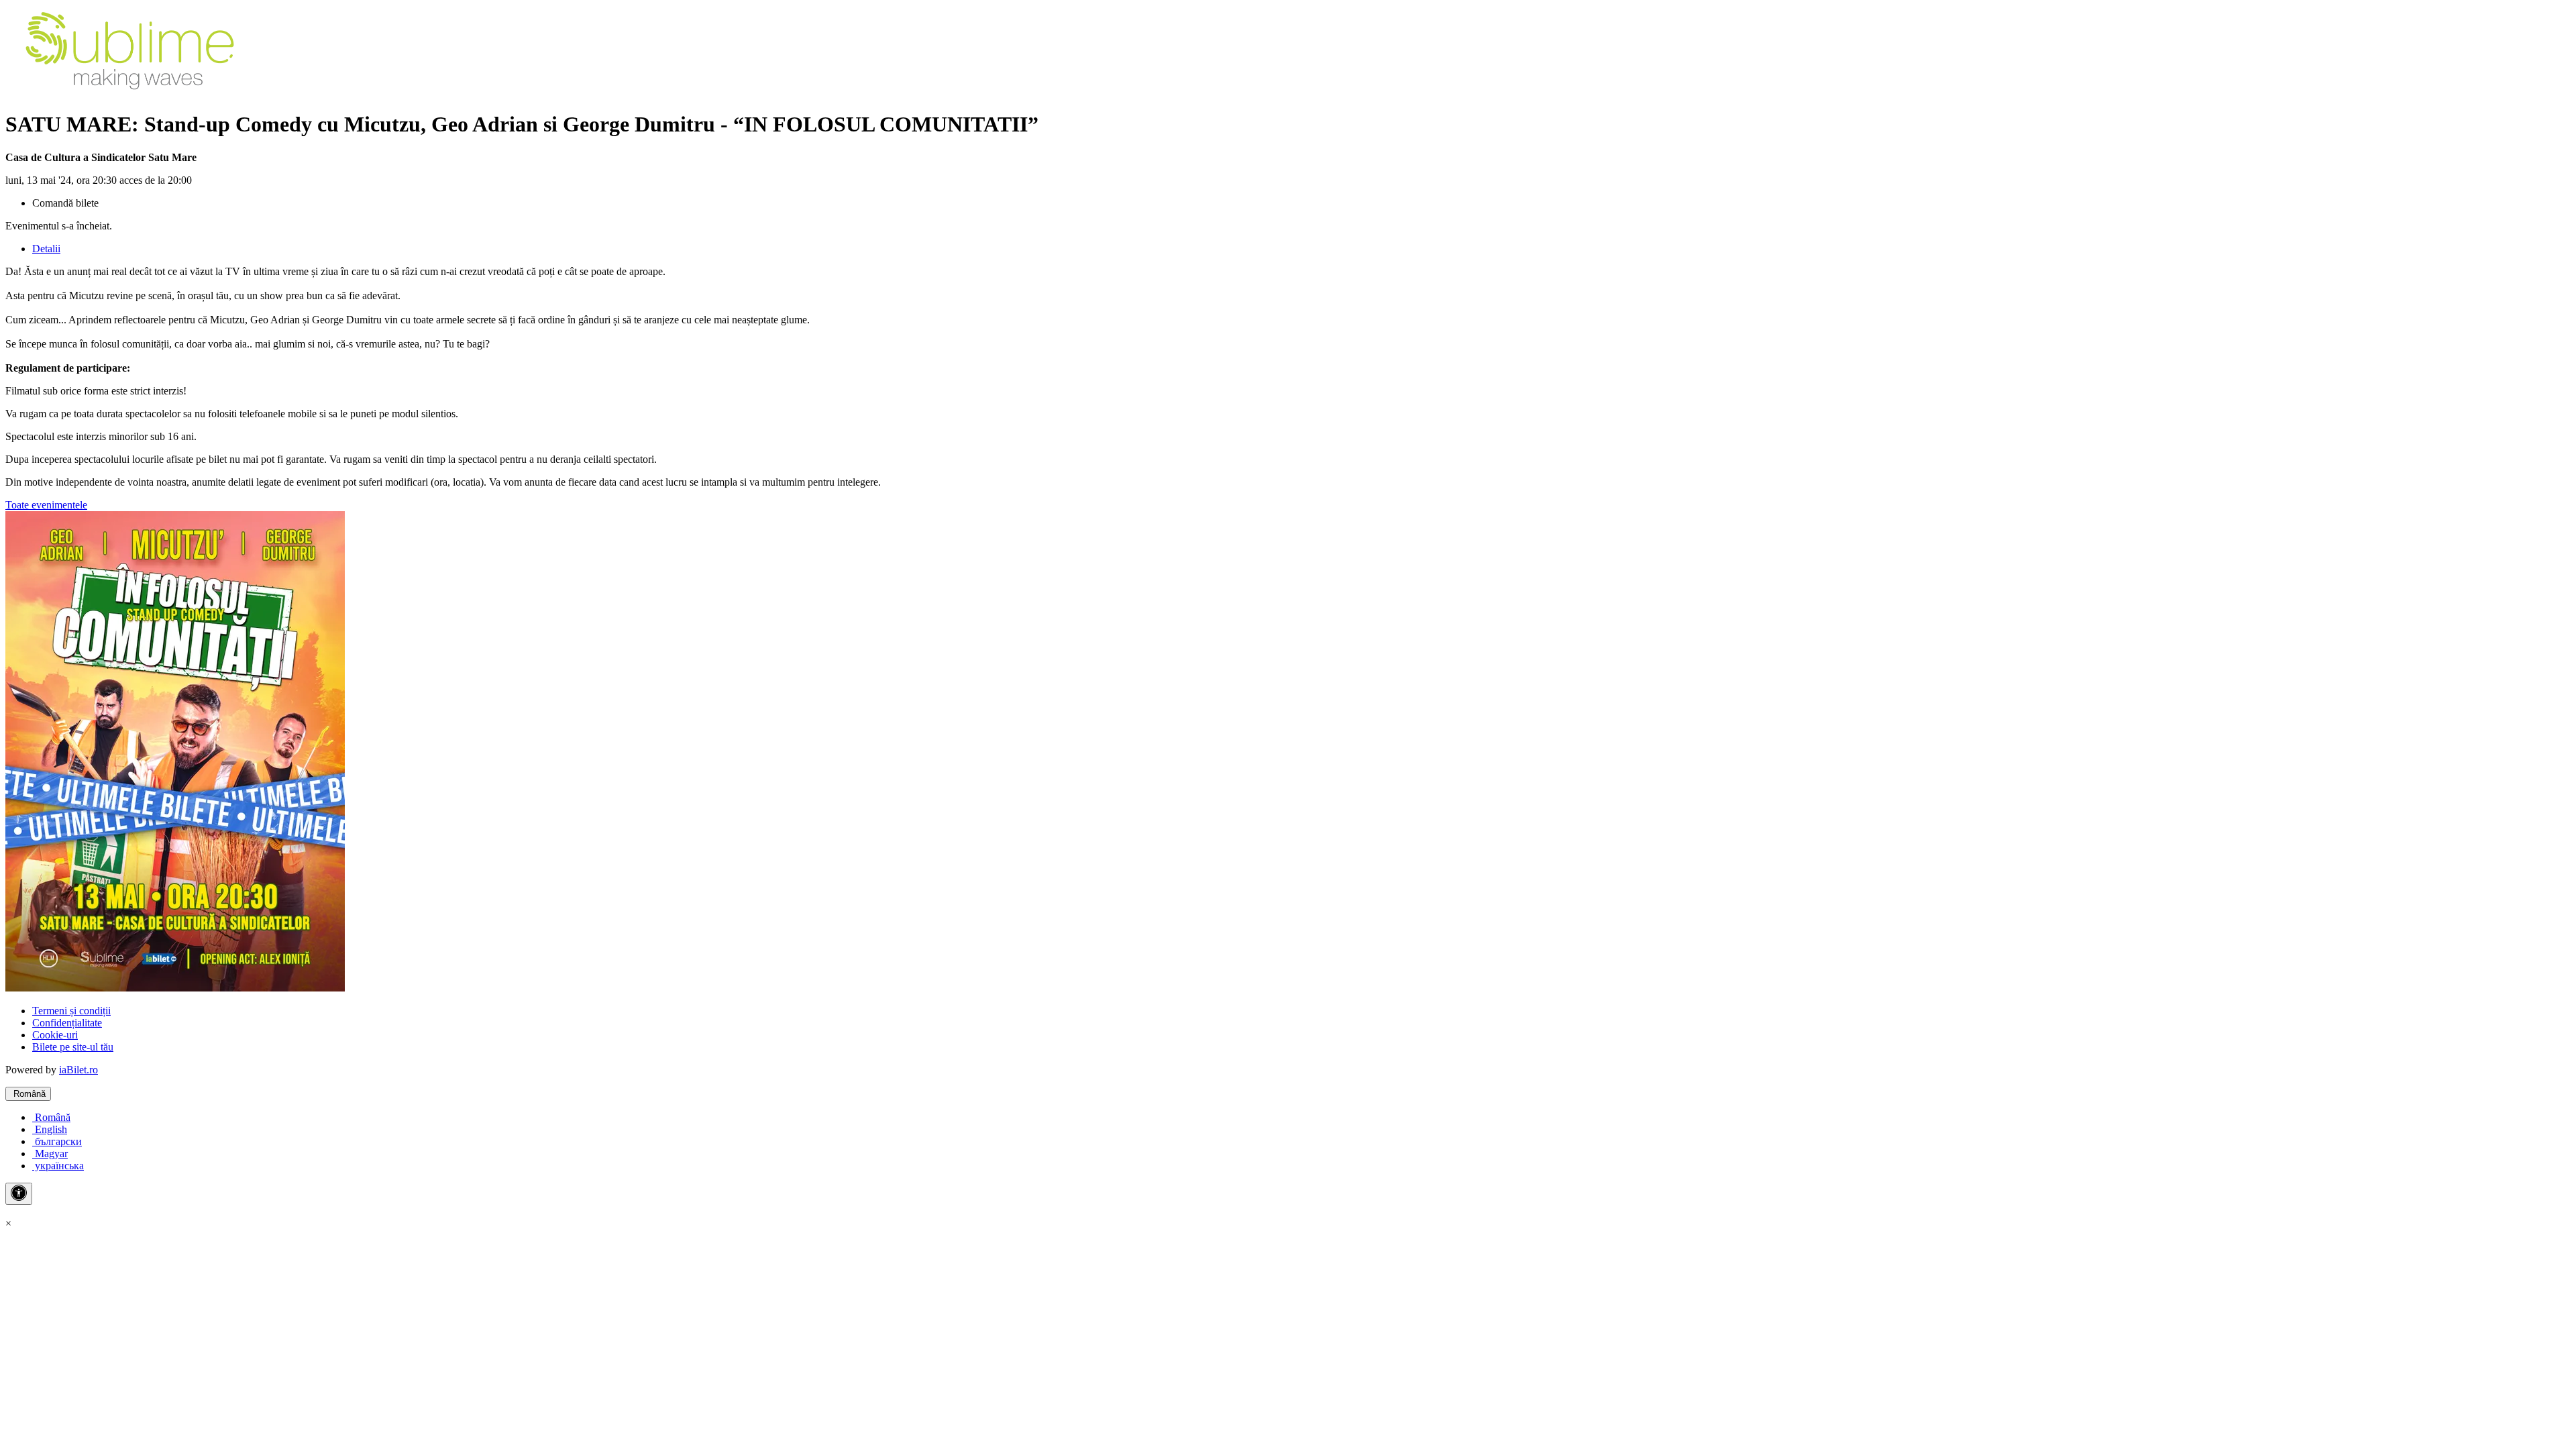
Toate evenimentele (46, 505)
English (50, 1129)
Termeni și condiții (71, 1011)
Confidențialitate (67, 1023)
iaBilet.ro (78, 1070)
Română (28, 1094)
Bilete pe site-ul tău (73, 1047)
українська (58, 1166)
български (57, 1141)
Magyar (50, 1153)
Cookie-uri (55, 1035)
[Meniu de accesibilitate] (19, 1194)
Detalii (46, 249)
